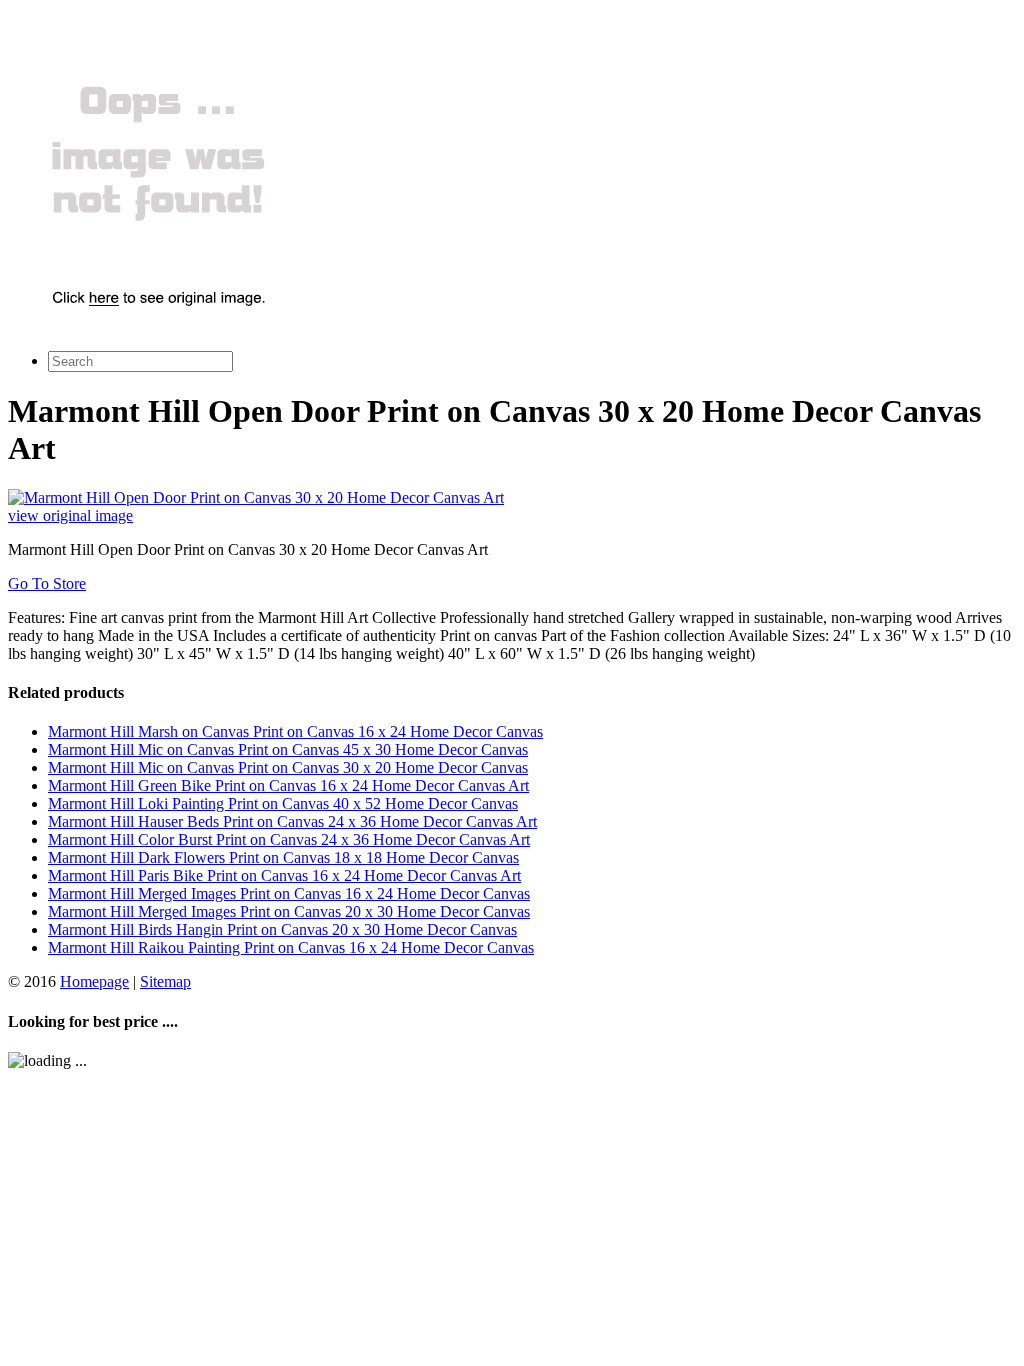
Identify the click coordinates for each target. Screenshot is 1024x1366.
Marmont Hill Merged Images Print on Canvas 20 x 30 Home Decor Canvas (289, 911)
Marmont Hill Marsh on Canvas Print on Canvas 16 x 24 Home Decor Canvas (295, 731)
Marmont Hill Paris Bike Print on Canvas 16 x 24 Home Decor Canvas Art (284, 875)
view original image (70, 515)
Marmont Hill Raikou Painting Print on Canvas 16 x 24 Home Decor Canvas (291, 947)
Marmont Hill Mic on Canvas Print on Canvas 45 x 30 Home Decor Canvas (288, 749)
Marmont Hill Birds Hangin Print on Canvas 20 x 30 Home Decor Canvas (282, 929)
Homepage (94, 981)
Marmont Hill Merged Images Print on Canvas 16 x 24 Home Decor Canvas (289, 893)
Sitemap (165, 981)
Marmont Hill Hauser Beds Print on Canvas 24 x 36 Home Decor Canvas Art (292, 821)
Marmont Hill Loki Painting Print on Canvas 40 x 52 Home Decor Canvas (283, 803)
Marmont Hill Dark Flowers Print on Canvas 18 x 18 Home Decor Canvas (283, 857)
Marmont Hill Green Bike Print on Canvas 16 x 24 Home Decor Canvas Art (288, 785)
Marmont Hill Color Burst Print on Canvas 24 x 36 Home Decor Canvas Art (289, 839)
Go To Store (47, 583)
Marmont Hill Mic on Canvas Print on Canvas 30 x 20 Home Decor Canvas (288, 767)
